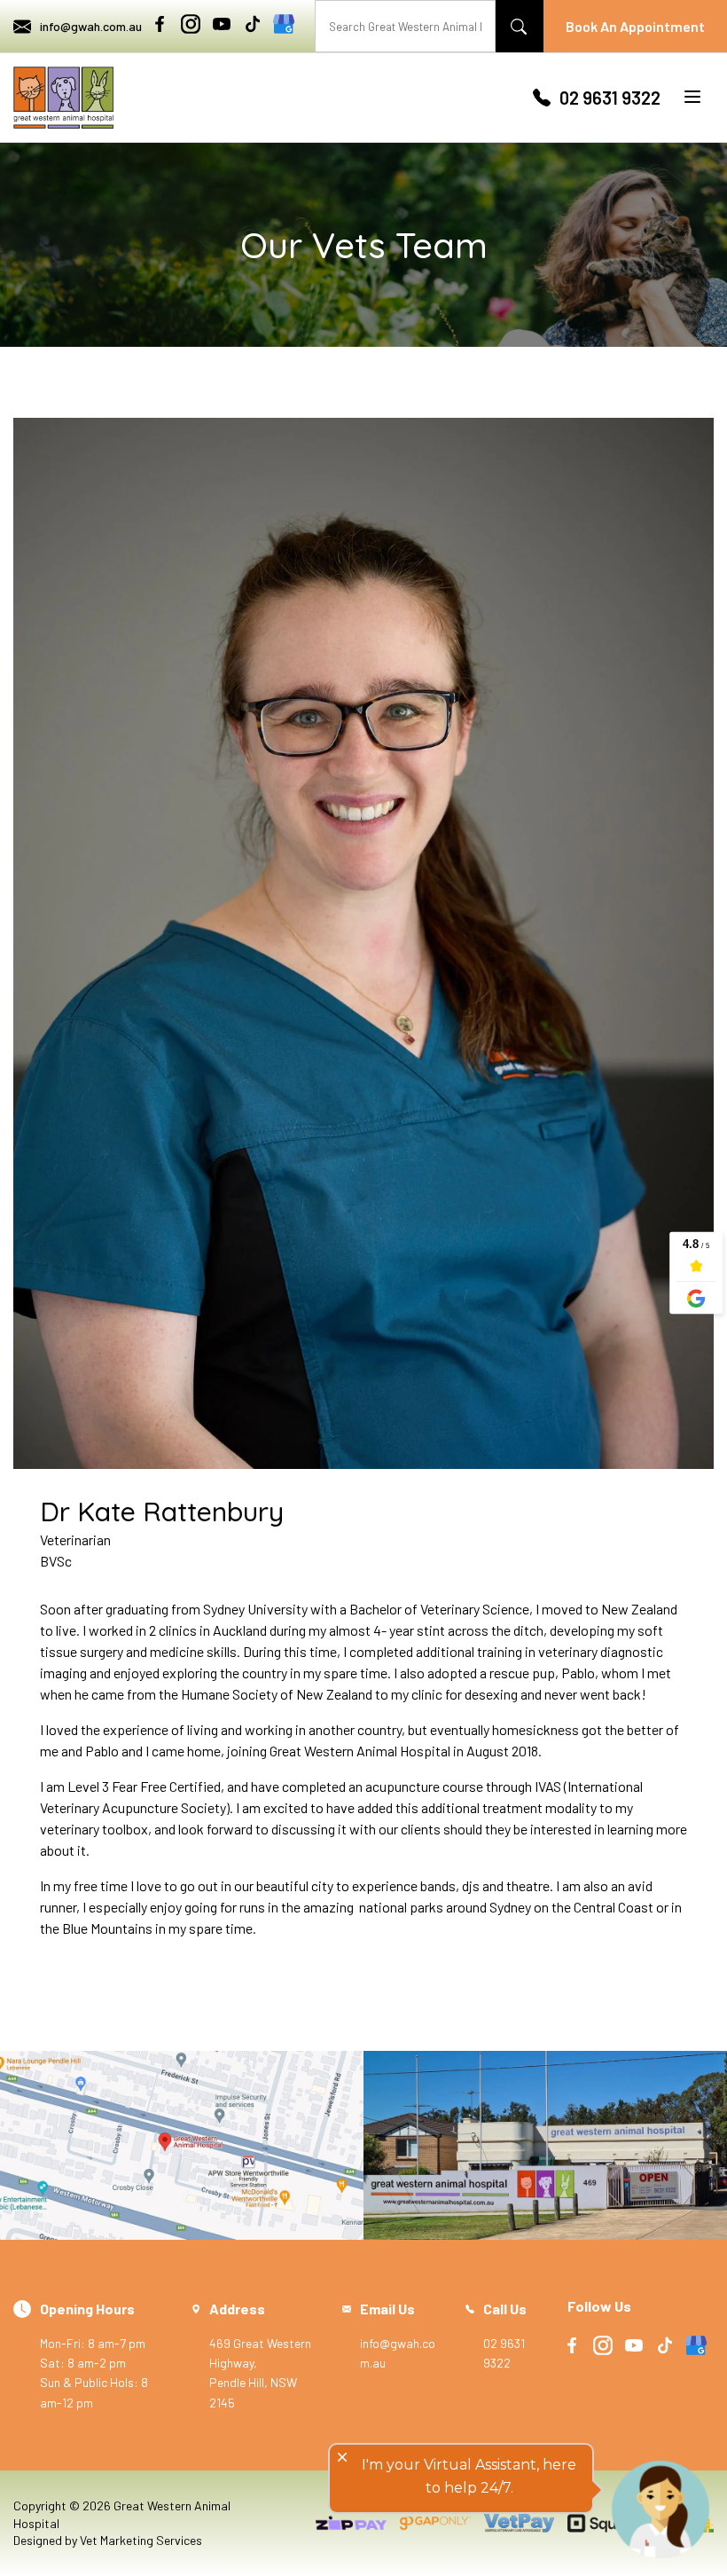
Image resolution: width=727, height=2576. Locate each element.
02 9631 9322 (610, 98)
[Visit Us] (182, 2146)
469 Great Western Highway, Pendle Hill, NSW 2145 (260, 2355)
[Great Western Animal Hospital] (63, 98)
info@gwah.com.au (91, 26)
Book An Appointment (635, 26)
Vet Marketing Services (141, 2540)
